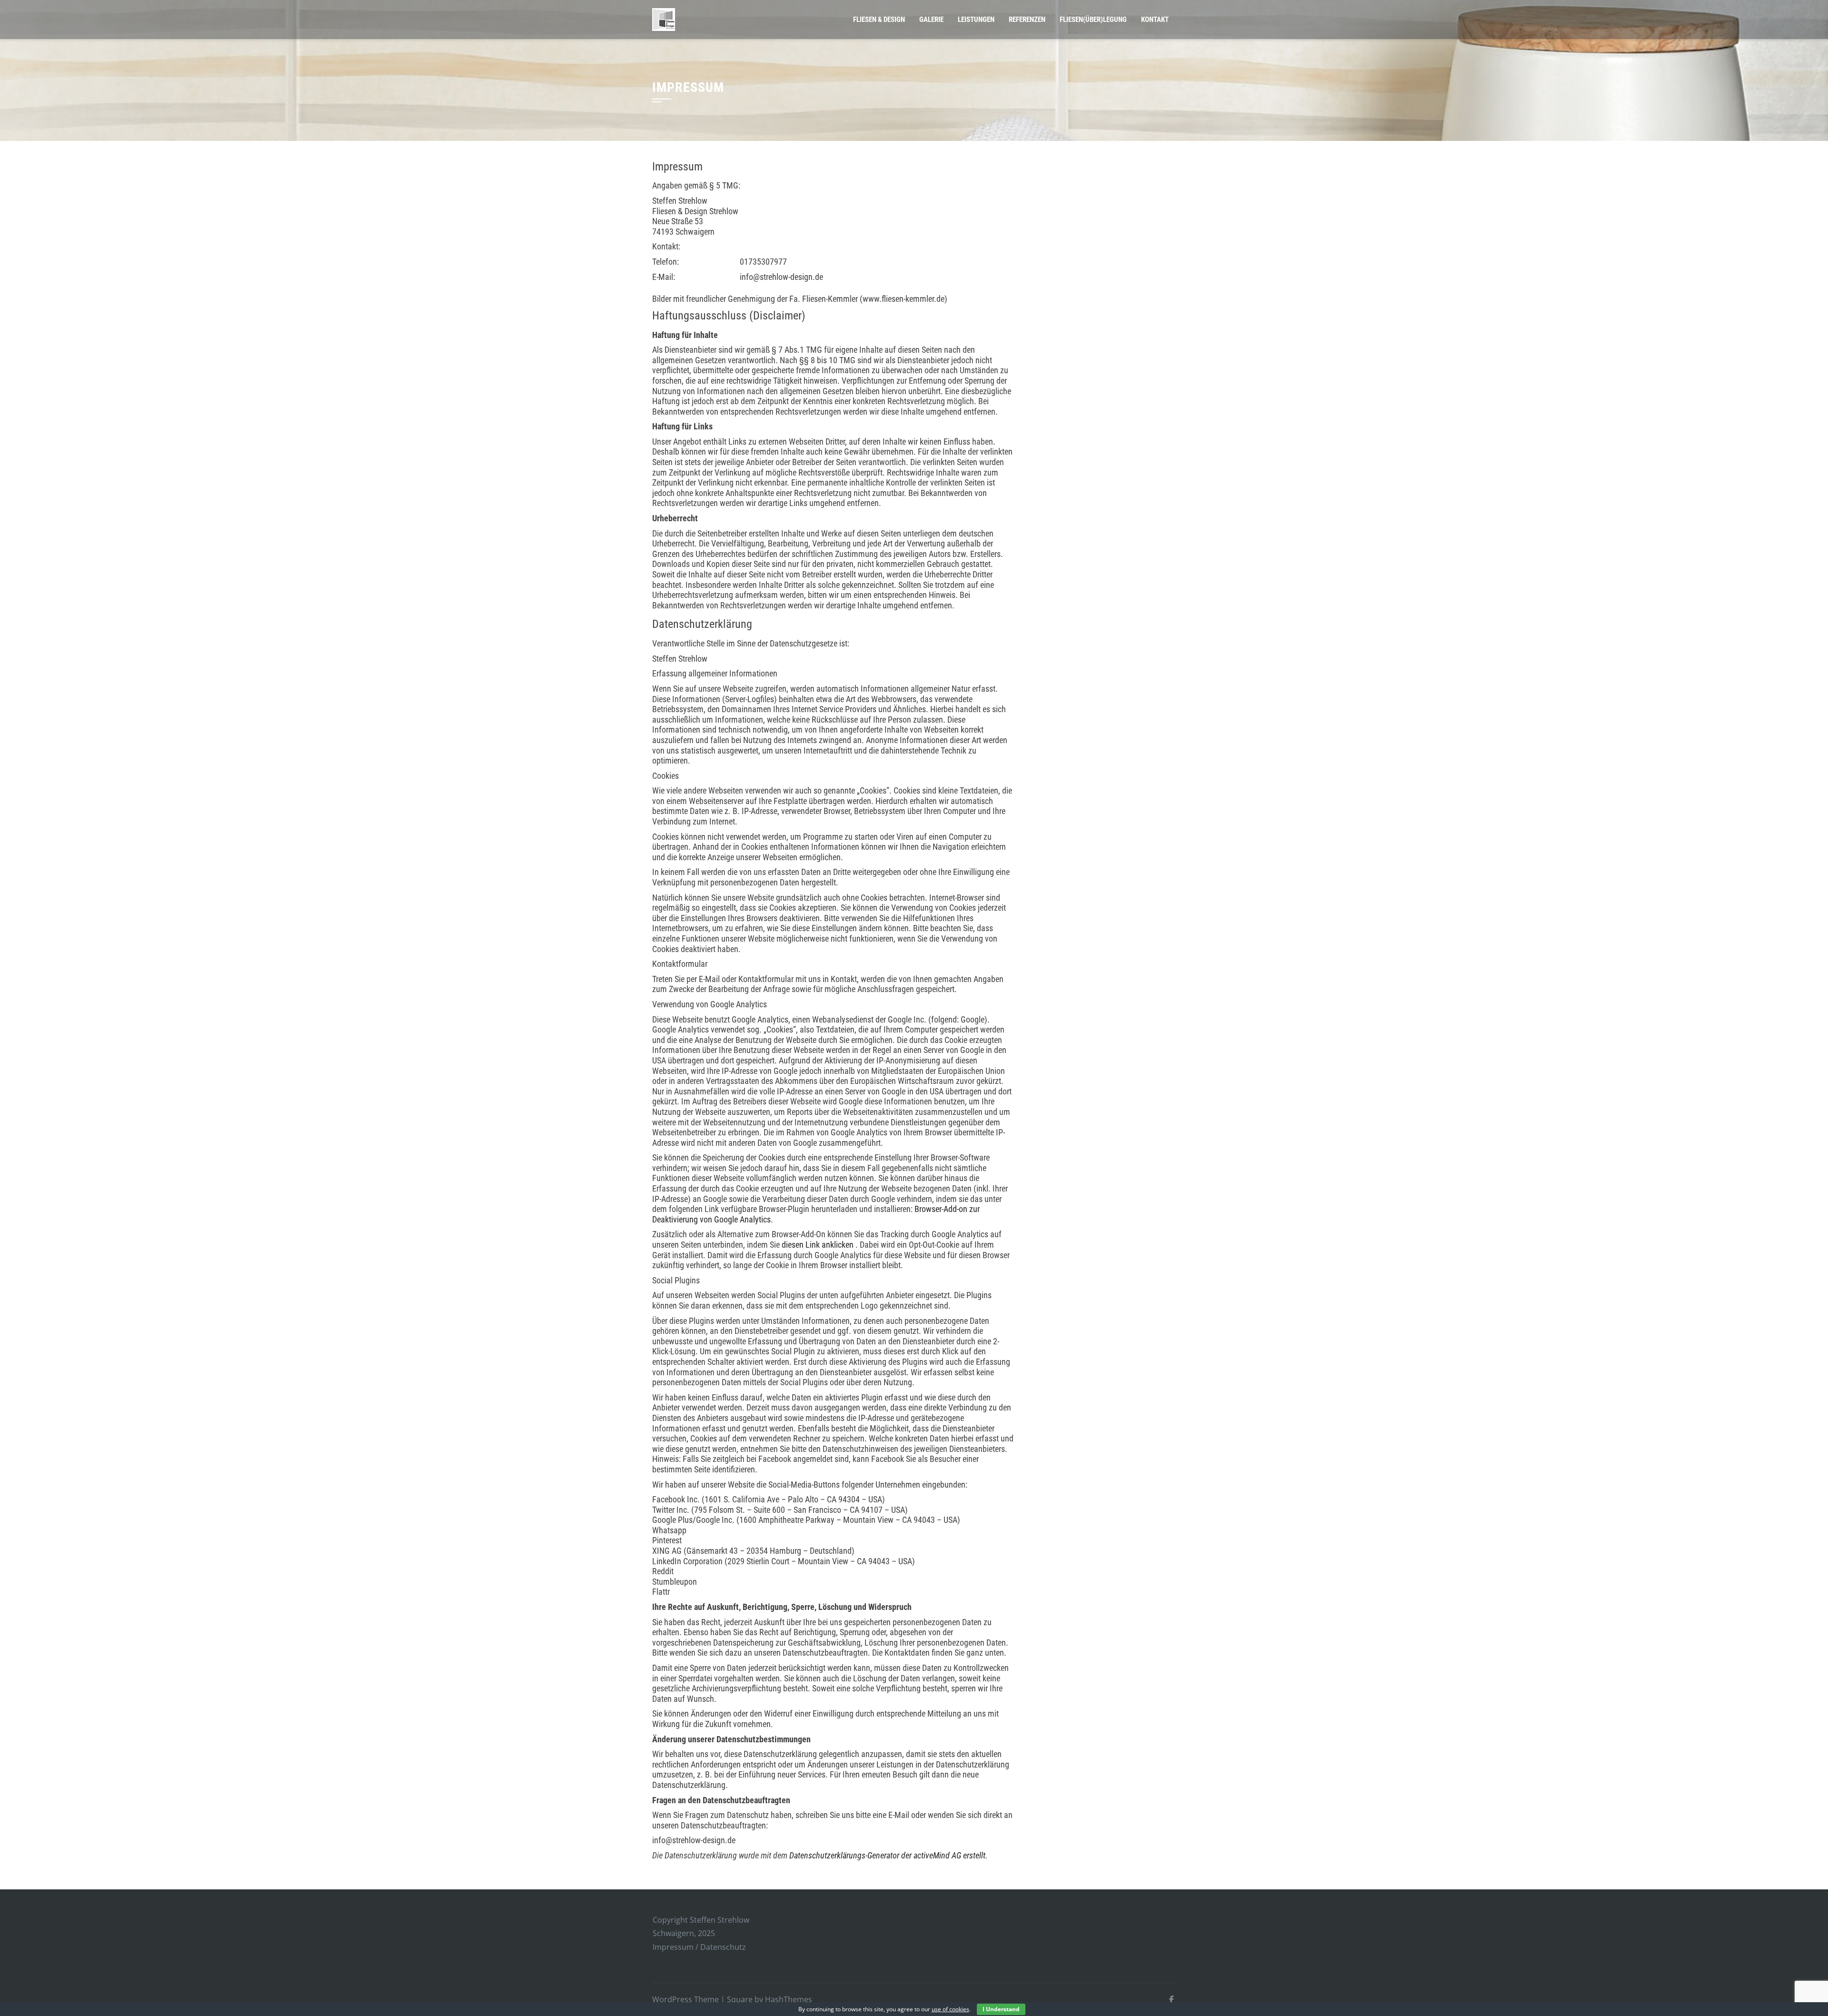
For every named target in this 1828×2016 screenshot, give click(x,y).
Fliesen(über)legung (1093, 20)
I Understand (1001, 2009)
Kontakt (1155, 20)
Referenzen (1027, 20)
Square (740, 1999)
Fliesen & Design (879, 20)
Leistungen (976, 20)
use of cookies (950, 2009)
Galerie (931, 20)
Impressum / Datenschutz (699, 1947)
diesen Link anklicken (818, 1245)
